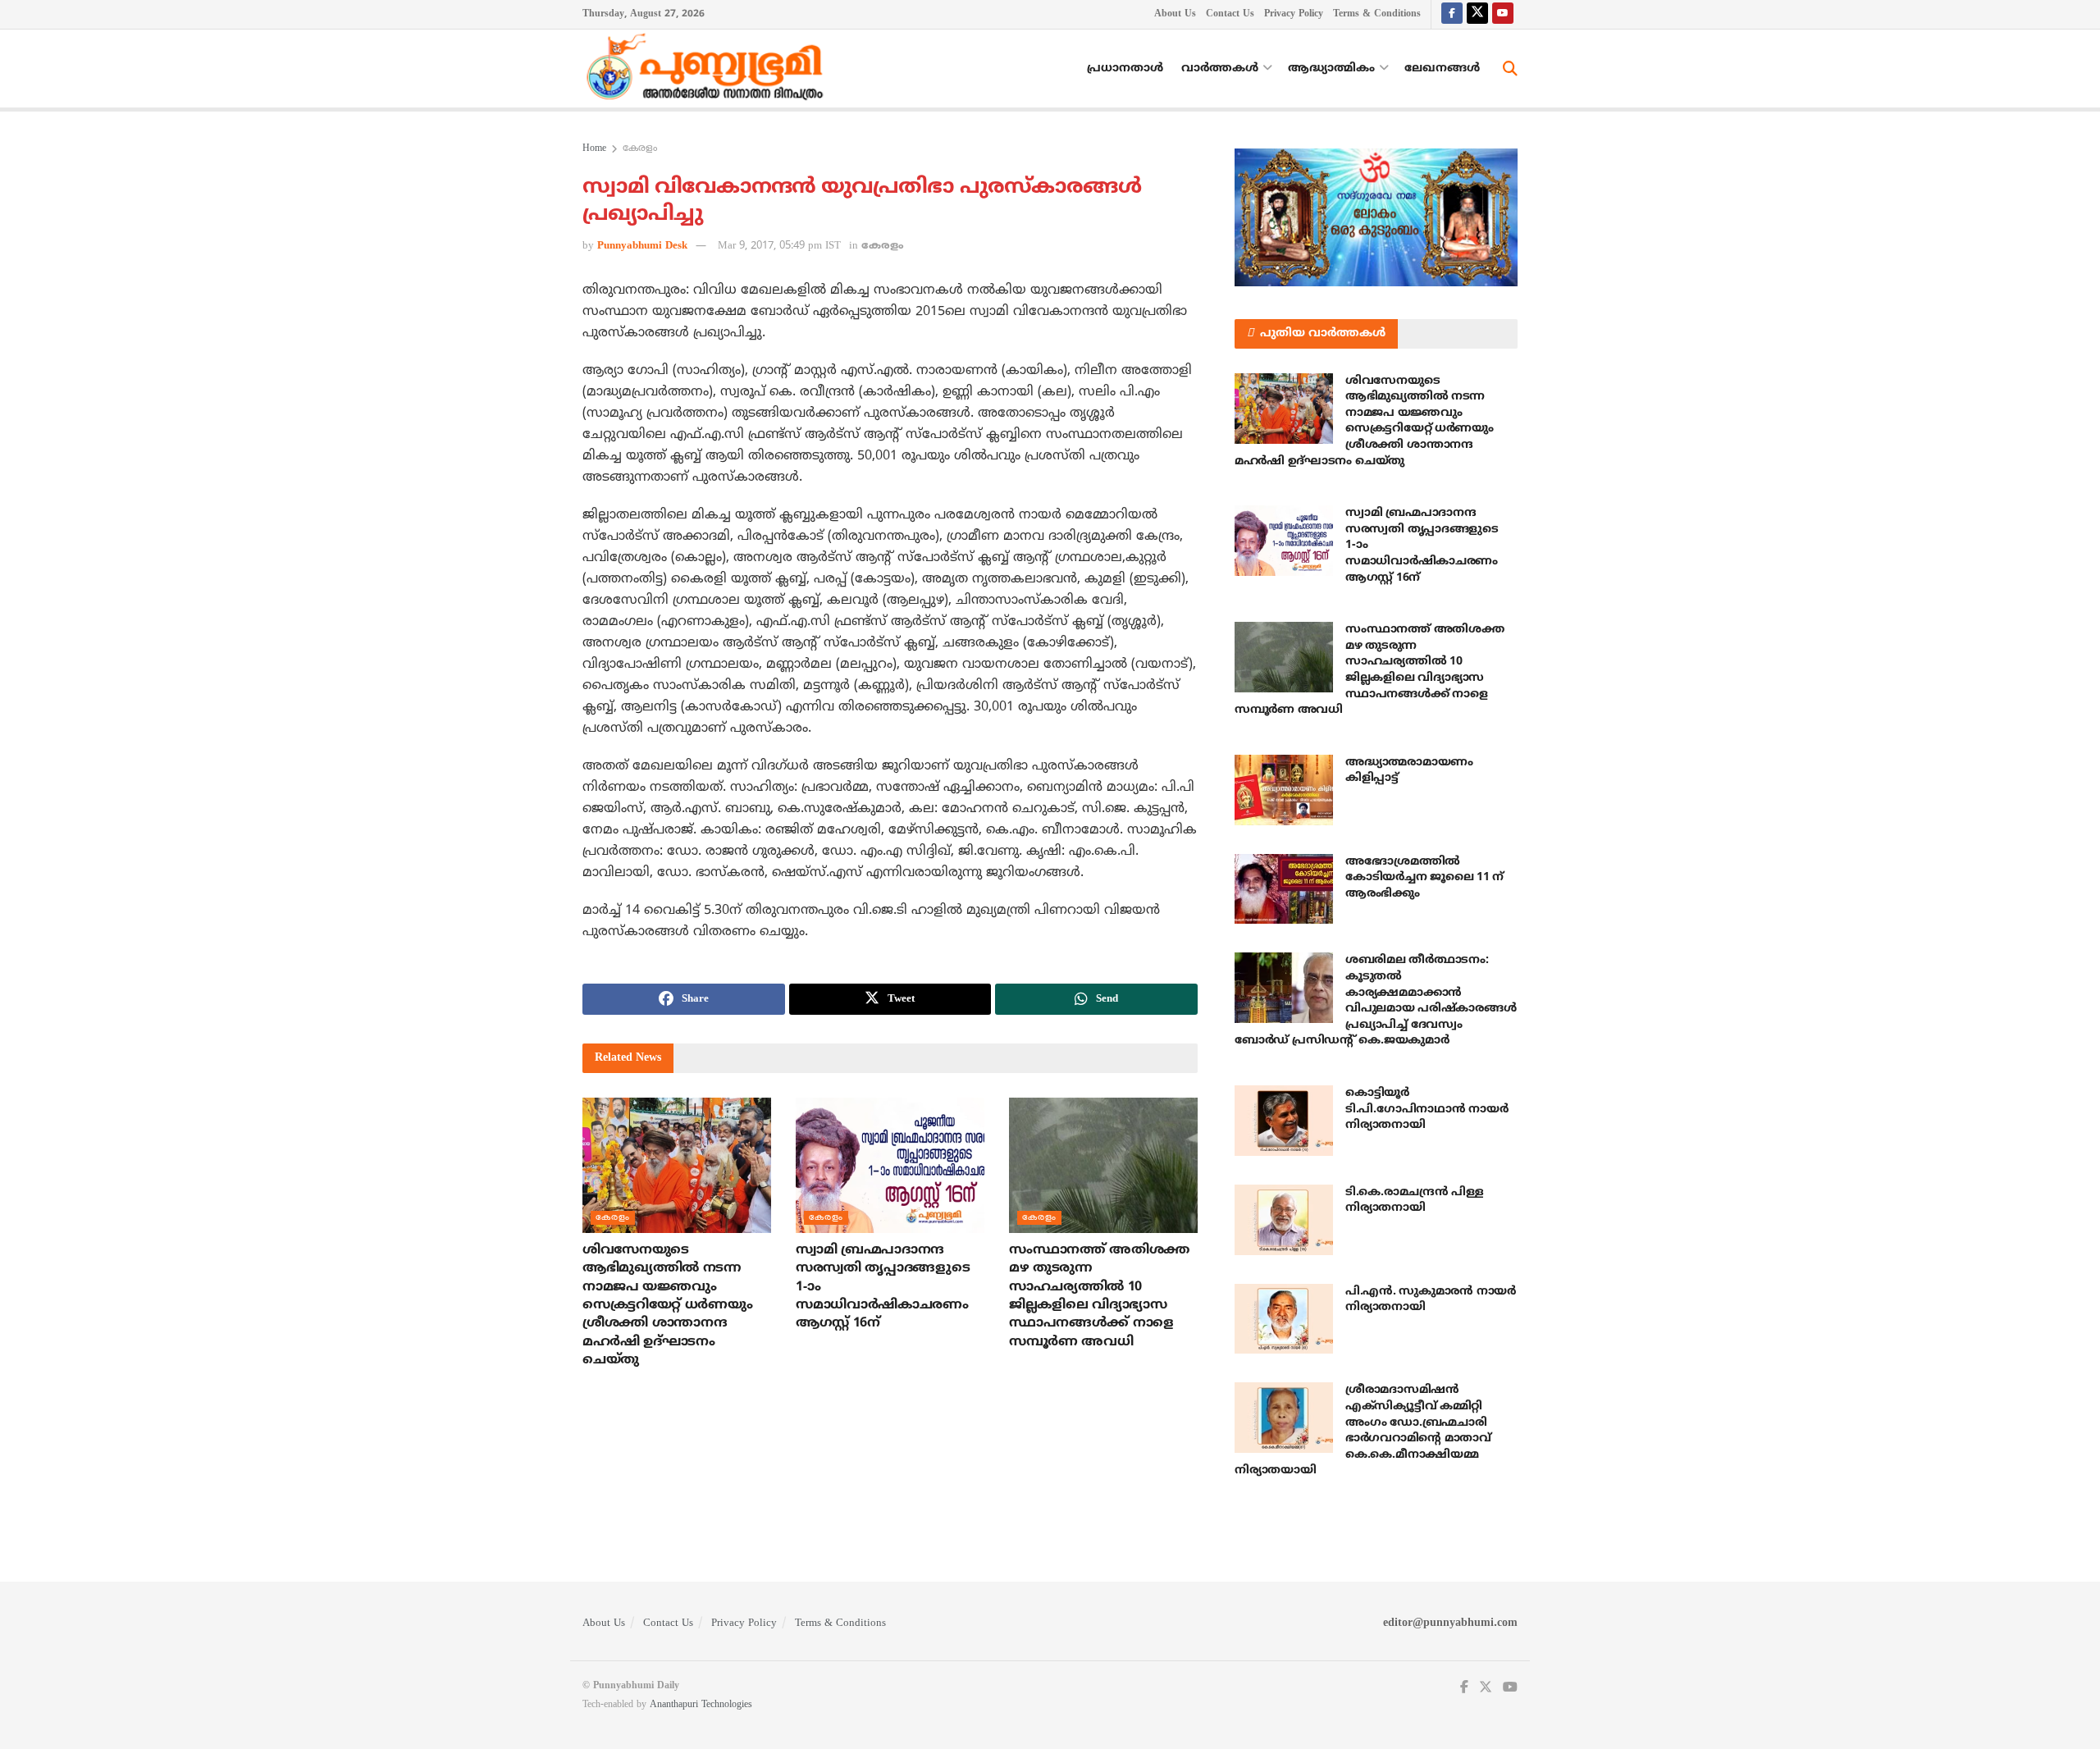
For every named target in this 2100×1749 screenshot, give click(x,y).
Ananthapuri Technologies (701, 1705)
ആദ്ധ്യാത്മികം (1331, 68)
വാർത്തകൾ (1220, 68)
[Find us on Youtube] (1503, 14)
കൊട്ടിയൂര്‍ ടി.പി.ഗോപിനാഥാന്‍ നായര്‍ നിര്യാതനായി (1427, 1109)
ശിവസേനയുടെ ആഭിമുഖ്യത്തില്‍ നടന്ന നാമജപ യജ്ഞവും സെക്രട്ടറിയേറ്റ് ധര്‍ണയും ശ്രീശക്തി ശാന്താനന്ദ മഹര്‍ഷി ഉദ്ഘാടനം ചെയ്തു (667, 1305)
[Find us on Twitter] (1477, 14)
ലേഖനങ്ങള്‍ (1442, 68)
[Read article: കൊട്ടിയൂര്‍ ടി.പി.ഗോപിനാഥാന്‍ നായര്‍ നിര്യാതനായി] (1284, 1121)
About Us (1175, 14)
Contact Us (1230, 14)
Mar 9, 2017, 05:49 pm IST (779, 246)
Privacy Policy (1294, 14)
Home (594, 149)
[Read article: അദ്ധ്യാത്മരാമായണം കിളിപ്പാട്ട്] (1284, 790)
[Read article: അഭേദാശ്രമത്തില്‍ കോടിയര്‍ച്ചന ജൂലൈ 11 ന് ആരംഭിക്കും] (1284, 889)
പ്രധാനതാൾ (1125, 68)
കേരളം (640, 149)
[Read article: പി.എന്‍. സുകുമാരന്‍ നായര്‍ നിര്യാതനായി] (1284, 1319)
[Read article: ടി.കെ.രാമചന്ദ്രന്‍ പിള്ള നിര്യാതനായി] (1284, 1220)
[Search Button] (1510, 69)
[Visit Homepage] (709, 69)
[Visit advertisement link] (1376, 217)
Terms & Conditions (1377, 14)
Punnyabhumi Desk (642, 246)
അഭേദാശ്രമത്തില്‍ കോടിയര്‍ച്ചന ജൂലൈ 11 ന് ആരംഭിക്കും (1424, 878)
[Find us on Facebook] (1452, 14)
